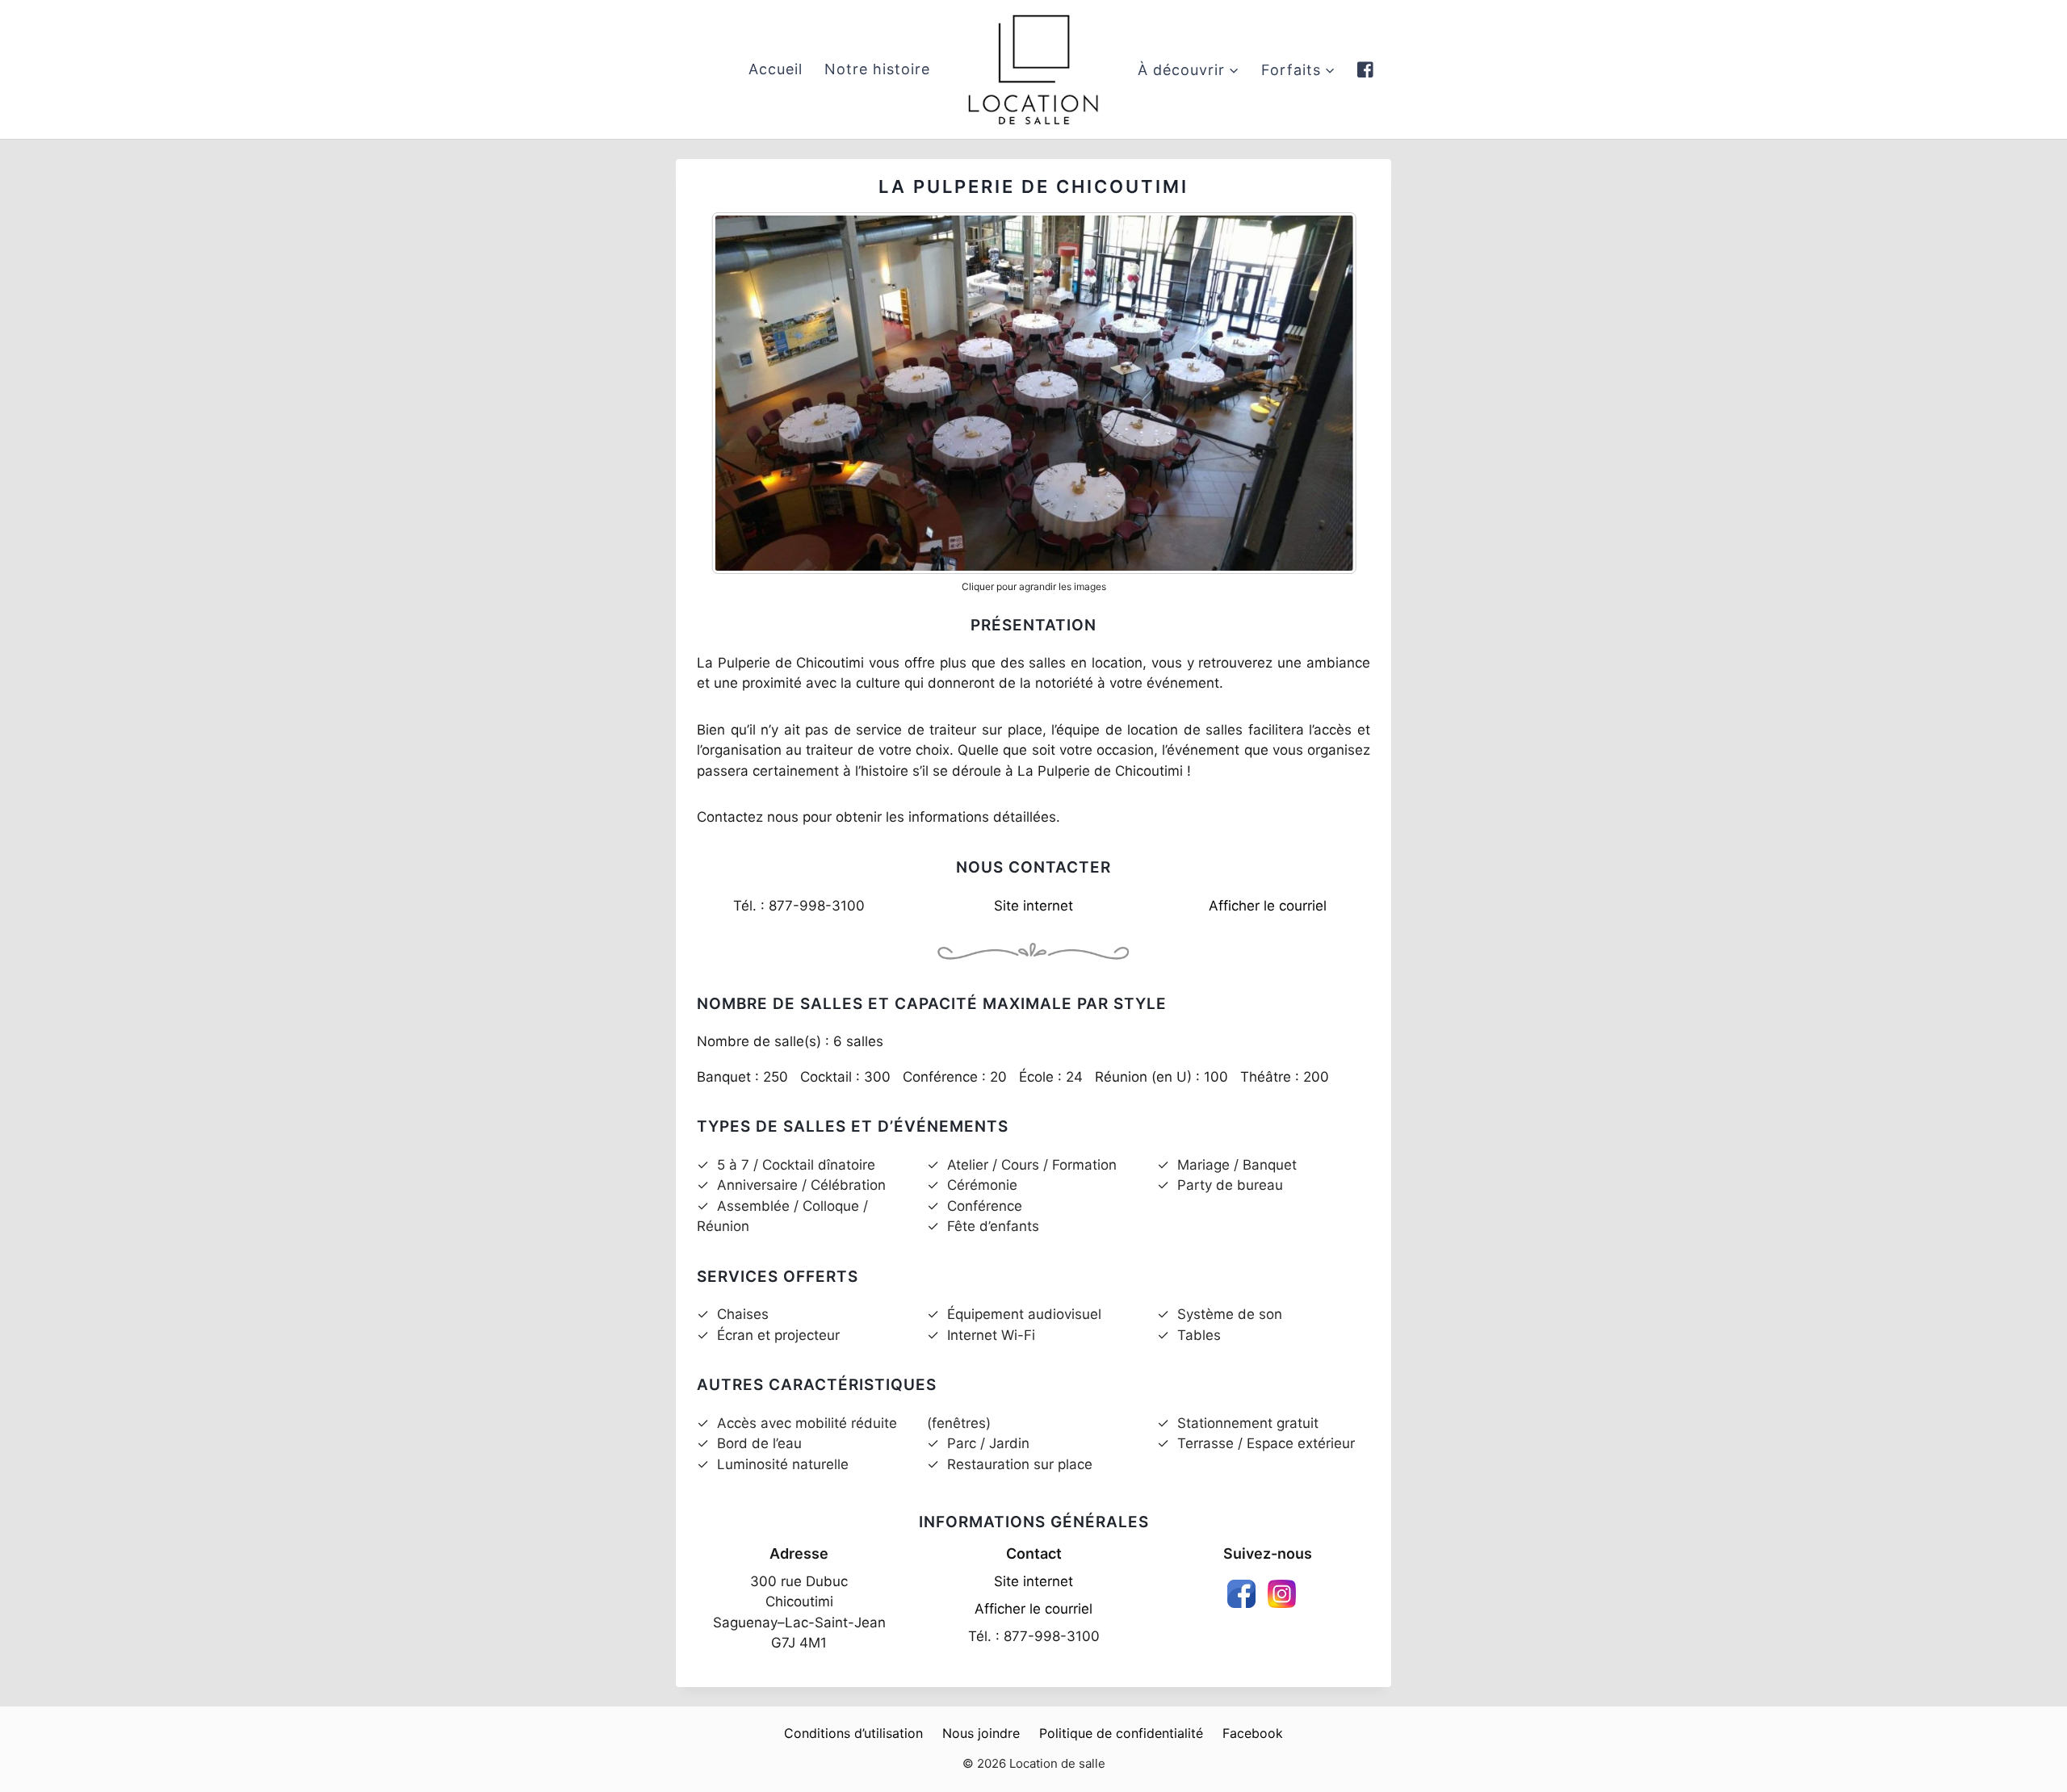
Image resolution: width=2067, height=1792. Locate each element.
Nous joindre (981, 1733)
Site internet (1033, 906)
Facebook (1253, 1733)
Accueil (776, 69)
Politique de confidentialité (1121, 1733)
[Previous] (744, 393)
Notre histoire (877, 69)
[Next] (1323, 393)
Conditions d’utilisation (853, 1733)
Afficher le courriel (1268, 906)
